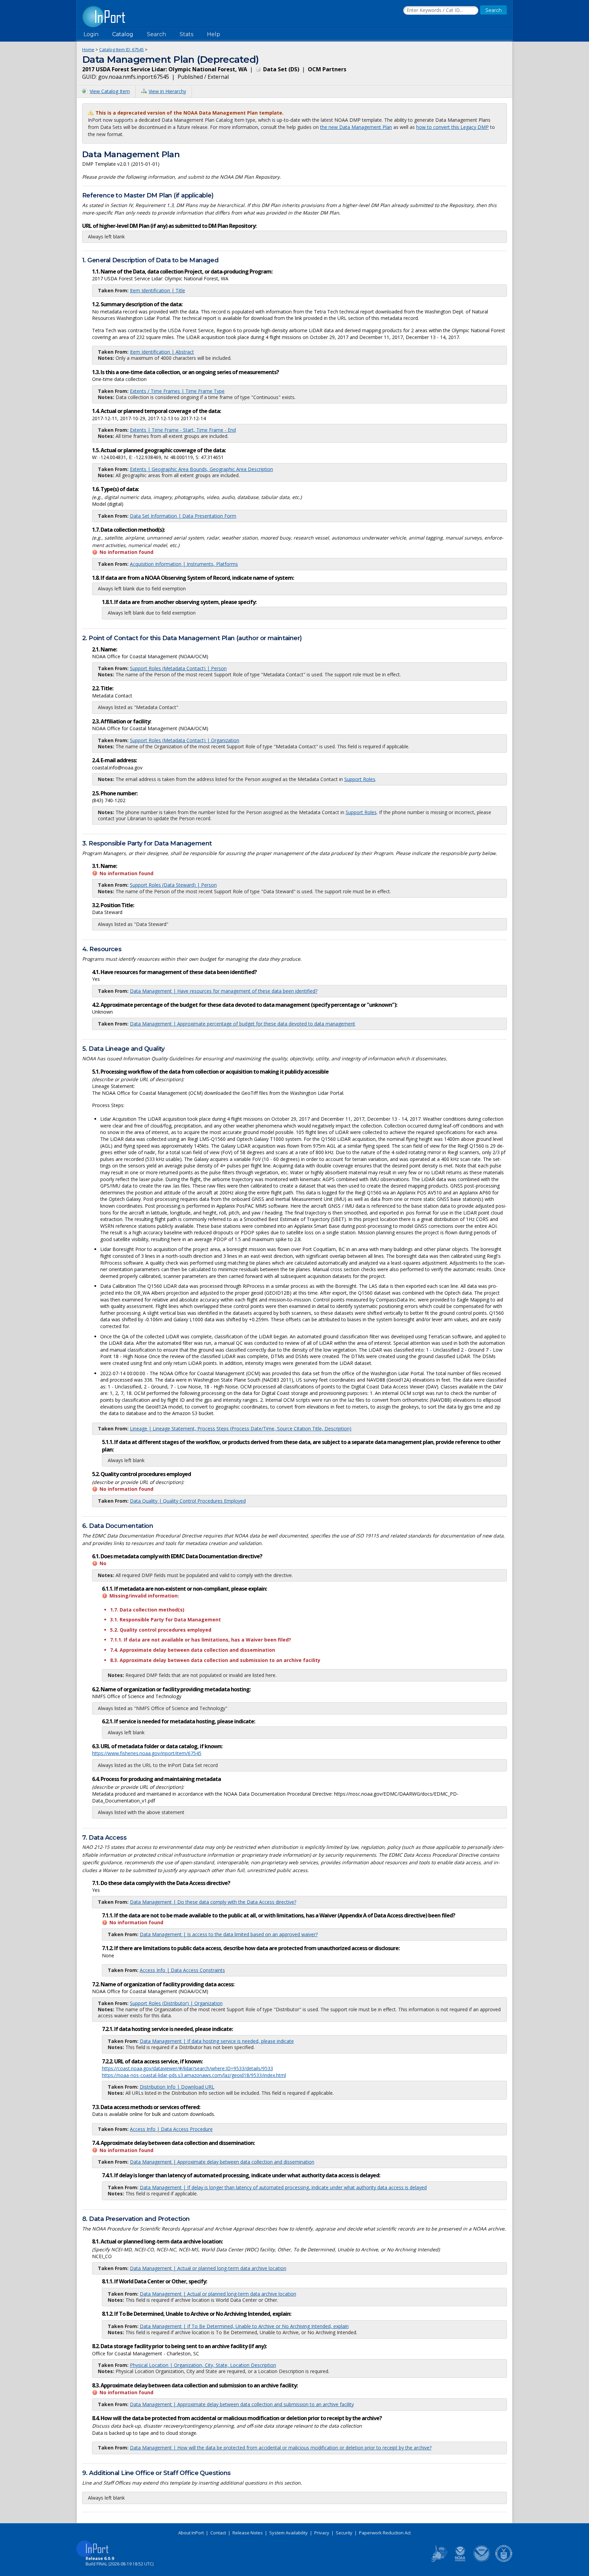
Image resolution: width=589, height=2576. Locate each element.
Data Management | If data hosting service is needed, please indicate (217, 2041)
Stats (186, 34)
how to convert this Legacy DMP (452, 127)
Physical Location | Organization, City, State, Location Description (203, 2365)
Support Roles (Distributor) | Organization (176, 2003)
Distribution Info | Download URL (177, 2087)
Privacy (322, 2533)
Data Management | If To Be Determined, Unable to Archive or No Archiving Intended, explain (244, 2326)
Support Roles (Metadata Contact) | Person (178, 668)
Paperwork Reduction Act (385, 2533)
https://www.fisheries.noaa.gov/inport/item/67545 (147, 1753)
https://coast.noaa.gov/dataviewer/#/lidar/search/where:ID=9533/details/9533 (187, 2068)
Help (214, 34)
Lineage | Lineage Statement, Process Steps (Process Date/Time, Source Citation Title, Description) (241, 1429)
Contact (218, 2533)
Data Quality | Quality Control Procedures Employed (188, 1501)
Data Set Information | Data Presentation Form (183, 516)
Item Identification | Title (157, 290)
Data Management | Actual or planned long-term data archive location (208, 2268)
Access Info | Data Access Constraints (182, 1970)
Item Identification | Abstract (162, 352)
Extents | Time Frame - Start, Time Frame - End (183, 430)
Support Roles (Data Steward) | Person (173, 885)
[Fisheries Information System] (438, 2561)
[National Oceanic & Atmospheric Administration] (482, 2561)
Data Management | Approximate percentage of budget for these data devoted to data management (243, 1024)
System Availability (289, 2533)
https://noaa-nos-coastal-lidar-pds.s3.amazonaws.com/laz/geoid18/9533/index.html (194, 2075)
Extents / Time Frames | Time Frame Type (177, 391)
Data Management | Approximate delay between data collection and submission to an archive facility (242, 2404)
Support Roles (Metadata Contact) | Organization (185, 740)
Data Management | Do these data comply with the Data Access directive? (213, 1902)
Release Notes (248, 2533)
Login (91, 34)
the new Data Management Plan (356, 127)
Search (156, 34)
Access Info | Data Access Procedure (171, 2129)
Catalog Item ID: (122, 49)
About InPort (191, 2533)
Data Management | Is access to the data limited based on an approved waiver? (229, 1934)
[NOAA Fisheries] (460, 2561)
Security (344, 2533)
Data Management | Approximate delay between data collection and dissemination (222, 2162)
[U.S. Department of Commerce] (504, 2561)
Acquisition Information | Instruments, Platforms (184, 564)
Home (88, 49)
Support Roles (360, 779)
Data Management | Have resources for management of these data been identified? (224, 991)
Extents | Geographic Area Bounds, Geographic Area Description (201, 469)
